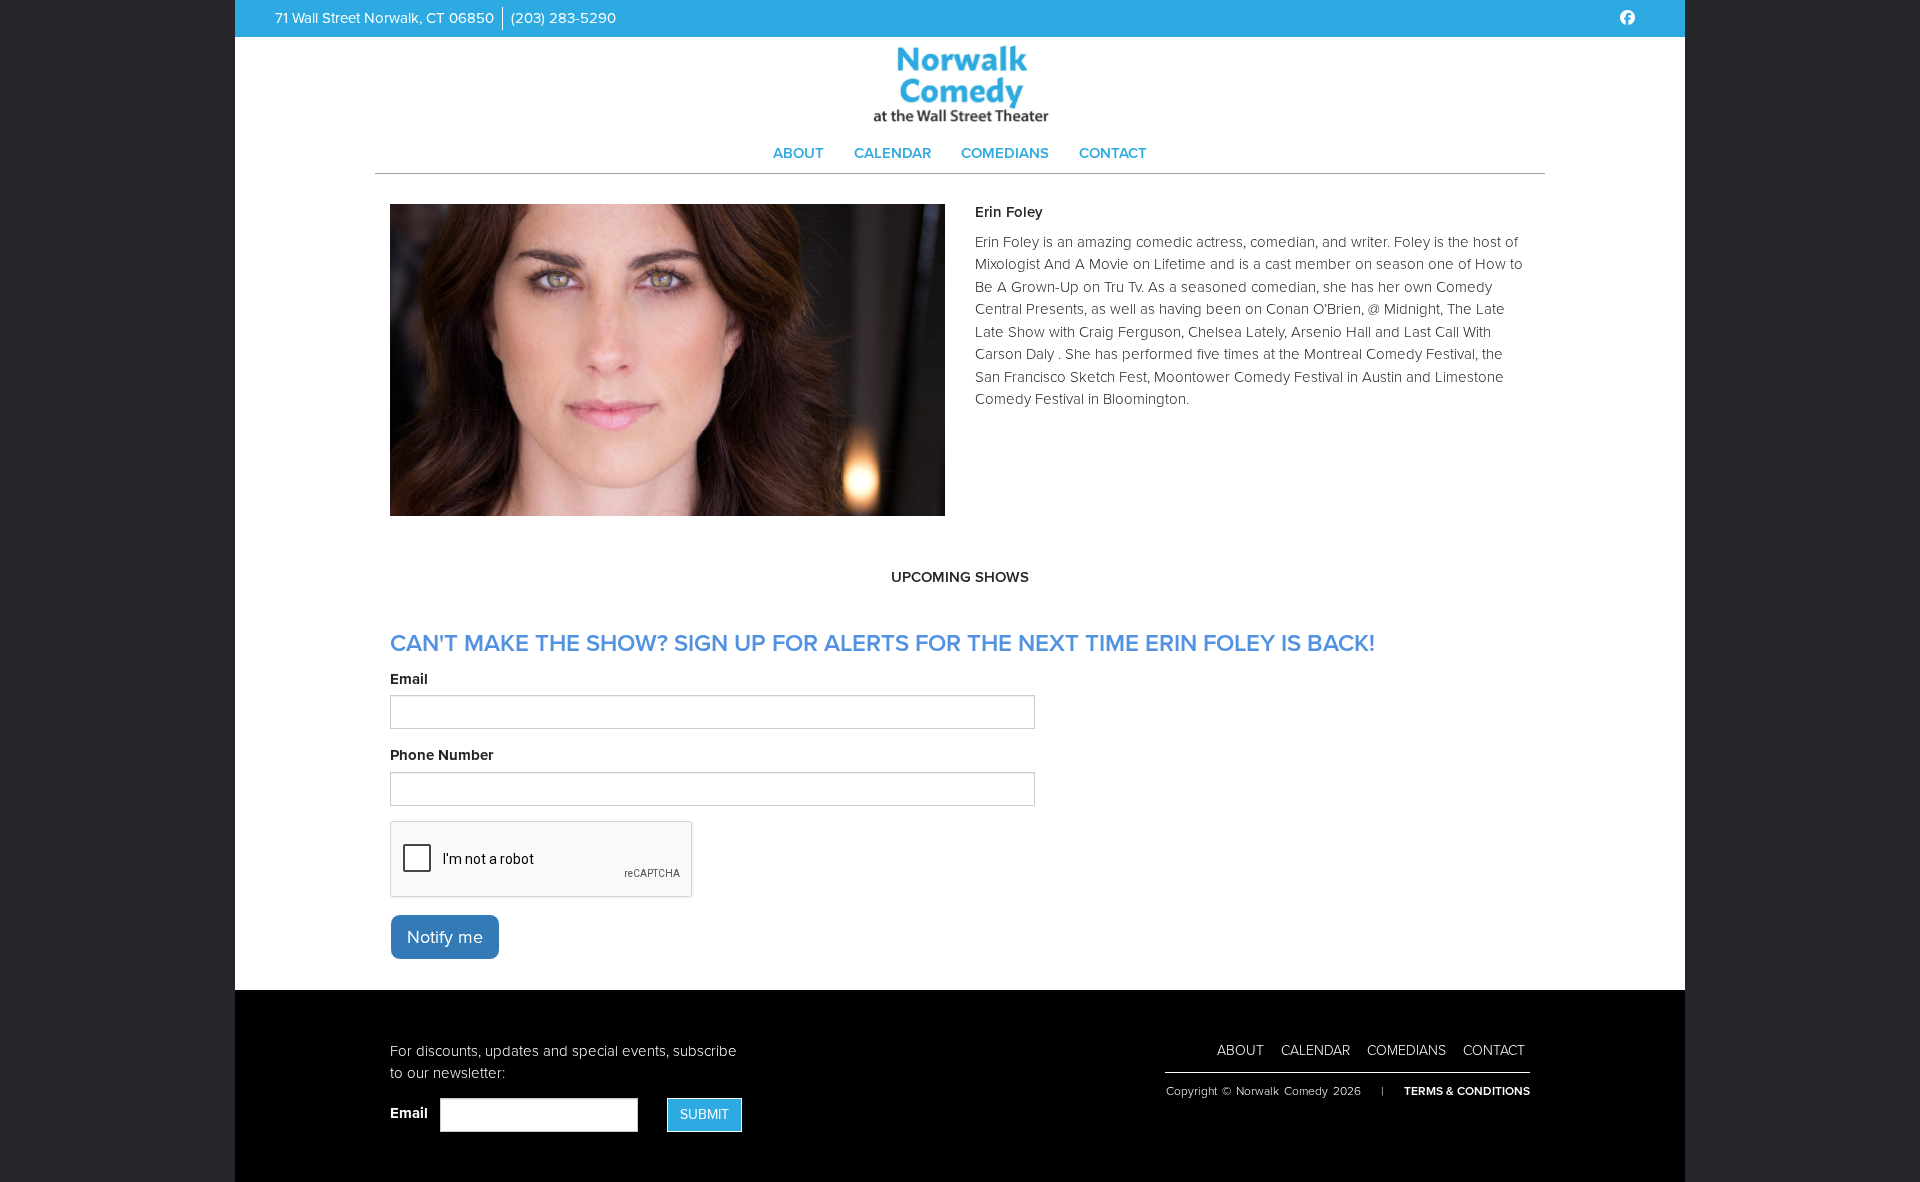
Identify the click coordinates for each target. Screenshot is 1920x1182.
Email (409, 679)
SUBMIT (704, 1114)
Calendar (892, 153)
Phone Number (441, 755)
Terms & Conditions (1467, 1091)
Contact (1113, 153)
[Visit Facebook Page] (1627, 18)
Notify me (445, 937)
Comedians (1005, 153)
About (798, 153)
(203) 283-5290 (563, 18)
